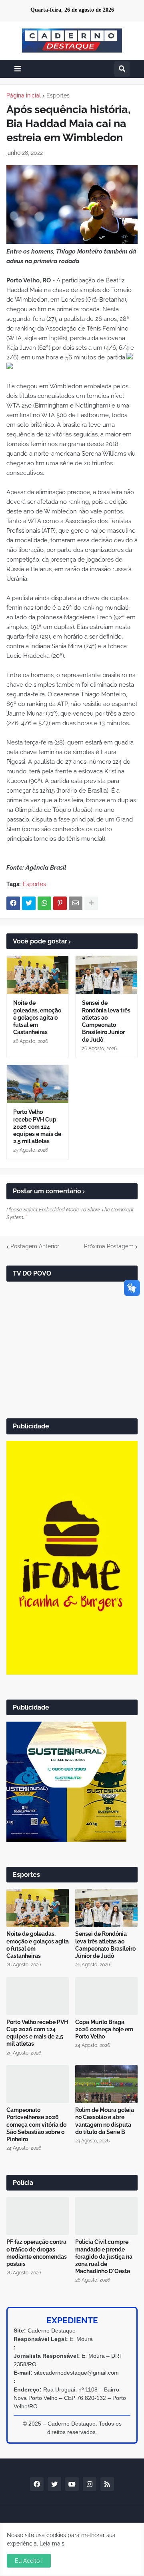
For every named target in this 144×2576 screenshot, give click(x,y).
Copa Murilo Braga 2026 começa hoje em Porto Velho (104, 2029)
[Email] (76, 903)
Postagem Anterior (35, 1246)
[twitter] (54, 2484)
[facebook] (37, 2484)
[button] (18, 69)
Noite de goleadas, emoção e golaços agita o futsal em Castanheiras (37, 1017)
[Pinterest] (60, 903)
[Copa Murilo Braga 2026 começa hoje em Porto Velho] (106, 1996)
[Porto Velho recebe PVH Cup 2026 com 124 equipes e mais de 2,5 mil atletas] (38, 1084)
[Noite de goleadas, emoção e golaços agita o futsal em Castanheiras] (38, 975)
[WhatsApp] (44, 903)
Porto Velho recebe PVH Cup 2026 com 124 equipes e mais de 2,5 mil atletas (37, 1127)
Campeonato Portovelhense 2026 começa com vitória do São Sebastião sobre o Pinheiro (36, 2125)
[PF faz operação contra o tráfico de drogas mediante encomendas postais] (38, 2216)
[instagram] (90, 2484)
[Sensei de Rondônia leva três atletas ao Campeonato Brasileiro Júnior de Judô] (106, 975)
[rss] (107, 2484)
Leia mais (52, 2544)
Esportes (58, 95)
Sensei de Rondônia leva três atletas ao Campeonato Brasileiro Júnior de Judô (106, 1021)
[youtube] (72, 2484)
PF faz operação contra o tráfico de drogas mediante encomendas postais (37, 2253)
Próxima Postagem (109, 1246)
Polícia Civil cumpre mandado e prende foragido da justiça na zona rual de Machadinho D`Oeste (104, 2257)
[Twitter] (29, 903)
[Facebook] (13, 903)
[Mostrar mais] (91, 903)
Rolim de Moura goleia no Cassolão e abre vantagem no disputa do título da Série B (105, 2121)
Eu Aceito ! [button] (29, 2561)
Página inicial (24, 95)
